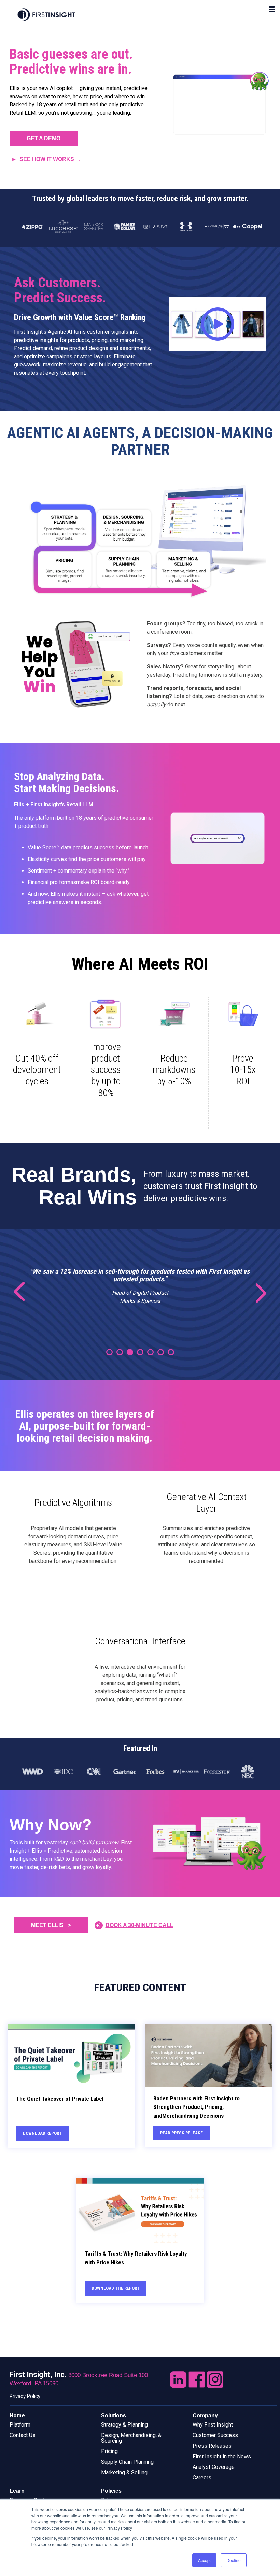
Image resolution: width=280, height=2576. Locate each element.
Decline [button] (234, 2560)
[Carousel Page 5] (150, 1352)
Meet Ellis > (51, 1925)
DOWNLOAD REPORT (42, 2133)
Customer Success (215, 2435)
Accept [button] (204, 2560)
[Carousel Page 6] (161, 1352)
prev (24, 1292)
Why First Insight (213, 2425)
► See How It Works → (46, 159)
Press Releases (212, 2446)
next (256, 1292)
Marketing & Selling (124, 2472)
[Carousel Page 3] (130, 1352)
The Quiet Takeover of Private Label (60, 2099)
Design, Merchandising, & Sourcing (131, 2438)
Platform (20, 2425)
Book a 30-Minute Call (139, 1925)
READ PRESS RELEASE (181, 2133)
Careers (202, 2478)
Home (17, 2415)
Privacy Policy (25, 2396)
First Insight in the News (222, 2456)
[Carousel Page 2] (120, 1352)
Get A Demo (44, 138)
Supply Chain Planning (127, 2462)
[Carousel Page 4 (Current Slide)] (140, 1352)
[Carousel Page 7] (171, 1352)
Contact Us (23, 2435)
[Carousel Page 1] (109, 1352)
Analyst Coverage (214, 2467)
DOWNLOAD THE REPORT (116, 2288)
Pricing (109, 2451)
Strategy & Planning (124, 2425)
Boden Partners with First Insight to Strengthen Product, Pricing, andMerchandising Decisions (197, 2107)
